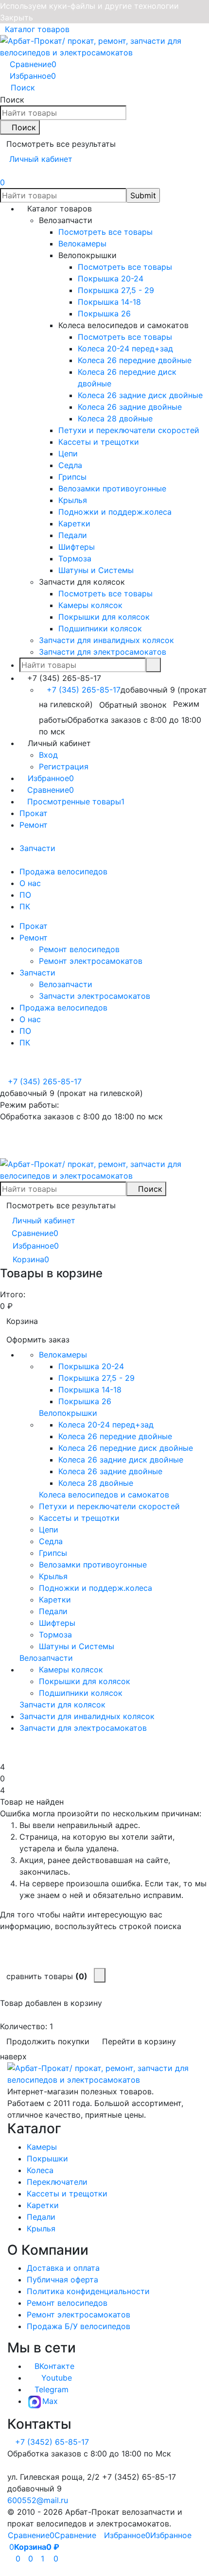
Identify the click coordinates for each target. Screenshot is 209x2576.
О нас (30, 883)
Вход (48, 755)
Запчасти (37, 848)
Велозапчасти (66, 984)
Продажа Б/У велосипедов (78, 2326)
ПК (25, 906)
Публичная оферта (62, 2280)
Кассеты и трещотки (67, 2193)
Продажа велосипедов (63, 871)
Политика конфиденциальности (88, 2291)
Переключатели (57, 2182)
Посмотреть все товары (105, 232)
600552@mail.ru (38, 2500)
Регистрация (64, 766)
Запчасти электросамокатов (95, 996)
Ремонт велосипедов (79, 949)
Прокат (34, 813)
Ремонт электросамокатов (91, 961)
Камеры (42, 2147)
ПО (25, 895)
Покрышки (47, 2158)
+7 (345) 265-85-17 (84, 690)
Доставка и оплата (63, 2268)
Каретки (43, 2205)
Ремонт (34, 825)
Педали (41, 2217)
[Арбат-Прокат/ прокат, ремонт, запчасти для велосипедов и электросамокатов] (104, 2073)
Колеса (40, 2170)
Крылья (41, 2228)
